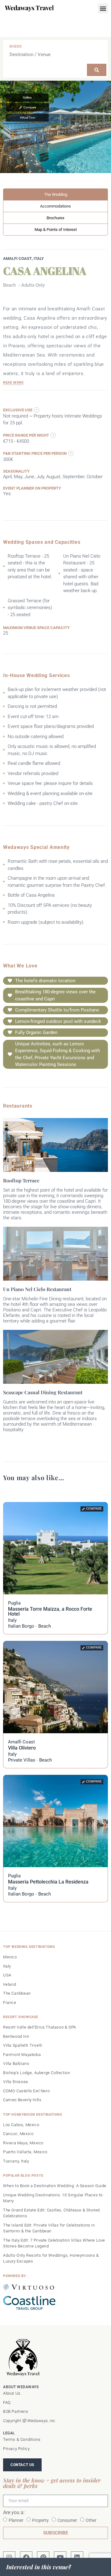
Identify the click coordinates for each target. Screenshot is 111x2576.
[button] (103, 8)
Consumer (67, 2520)
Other (91, 2520)
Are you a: (14, 2513)
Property (40, 2520)
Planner (16, 2520)
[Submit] (97, 70)
